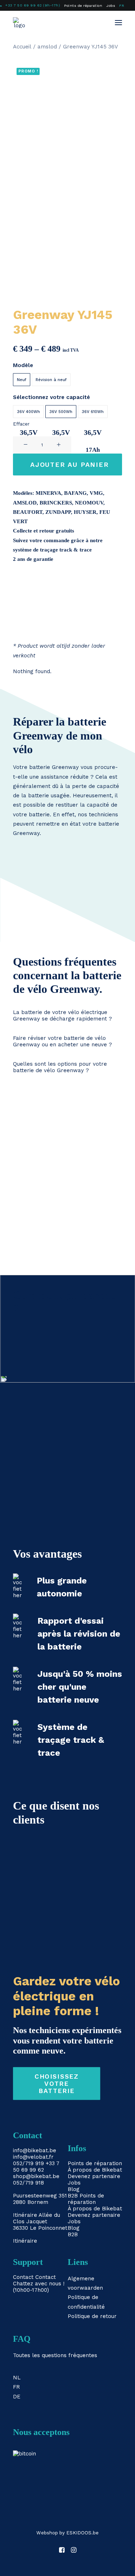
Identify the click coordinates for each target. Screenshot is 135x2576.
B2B (73, 2196)
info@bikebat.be (35, 2150)
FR (122, 6)
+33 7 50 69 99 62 (36, 2167)
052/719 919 (28, 2163)
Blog (74, 2189)
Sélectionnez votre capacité (51, 397)
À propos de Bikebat (95, 2170)
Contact (23, 2277)
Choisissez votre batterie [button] (58, 2084)
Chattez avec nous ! (39, 2284)
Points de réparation (83, 6)
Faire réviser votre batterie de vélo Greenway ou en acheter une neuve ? (62, 1041)
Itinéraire (25, 2215)
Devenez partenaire (94, 2176)
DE (17, 2397)
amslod (47, 47)
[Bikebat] (19, 23)
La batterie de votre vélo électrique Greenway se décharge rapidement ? (62, 1015)
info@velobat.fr (33, 2157)
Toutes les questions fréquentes (55, 2355)
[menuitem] (83, 6)
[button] (118, 23)
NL (17, 2378)
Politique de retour (92, 2316)
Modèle (23, 365)
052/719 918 (28, 2183)
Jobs (111, 6)
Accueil (22, 47)
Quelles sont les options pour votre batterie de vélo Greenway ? (60, 1067)
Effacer (21, 424)
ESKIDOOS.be (82, 2533)
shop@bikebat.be (36, 2176)
